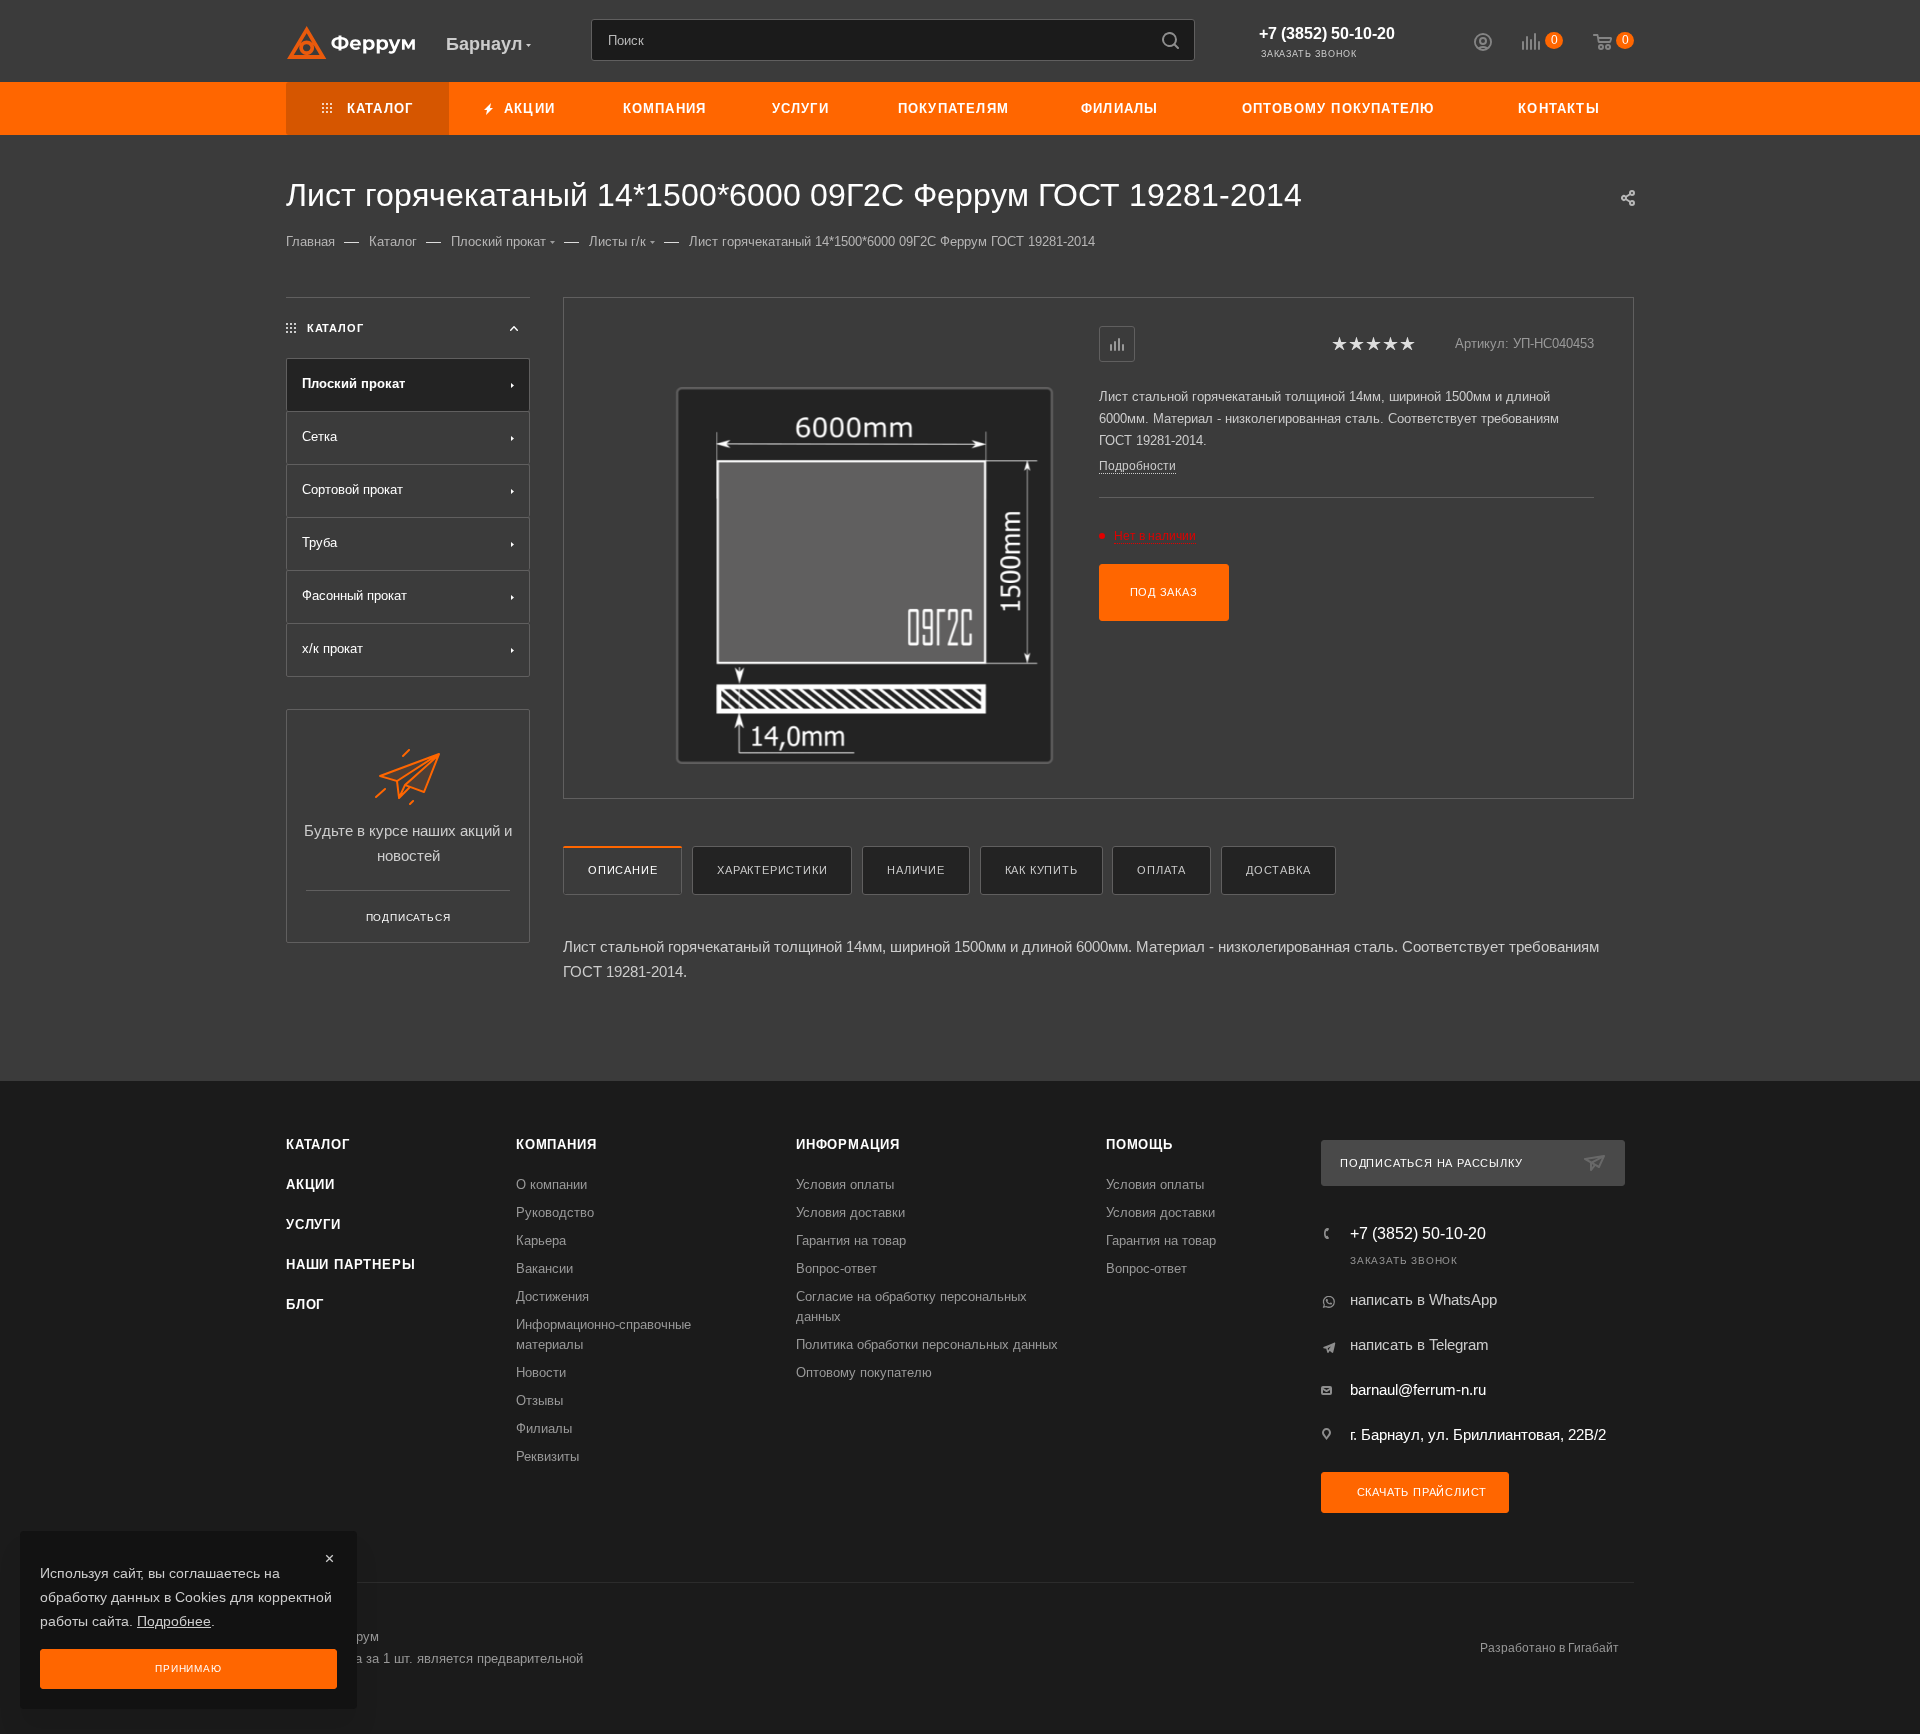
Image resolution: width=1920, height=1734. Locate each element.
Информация (848, 1144)
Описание (622, 870)
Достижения (552, 1296)
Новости (541, 1372)
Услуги (313, 1224)
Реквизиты (547, 1456)
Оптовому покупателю (864, 1372)
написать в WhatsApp (1423, 1299)
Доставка (1278, 870)
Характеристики (772, 870)
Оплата (1161, 870)
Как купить (1041, 870)
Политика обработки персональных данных (927, 1344)
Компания (556, 1144)
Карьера (541, 1240)
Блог (305, 1304)
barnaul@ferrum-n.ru (1418, 1389)
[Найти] (1170, 40)
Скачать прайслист (1420, 1492)
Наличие (916, 870)
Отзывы (539, 1400)
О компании (551, 1184)
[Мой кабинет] (1483, 44)
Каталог (318, 1144)
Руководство (555, 1212)
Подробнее (174, 1621)
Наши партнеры (350, 1264)
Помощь (1139, 1144)
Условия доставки (850, 1212)
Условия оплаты (845, 1184)
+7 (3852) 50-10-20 (1327, 33)
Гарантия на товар (851, 1240)
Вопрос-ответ (836, 1268)
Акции (310, 1184)
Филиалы (544, 1428)
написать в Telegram (1419, 1344)
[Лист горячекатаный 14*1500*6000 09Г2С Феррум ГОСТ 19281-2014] (864, 575)
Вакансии (544, 1268)
